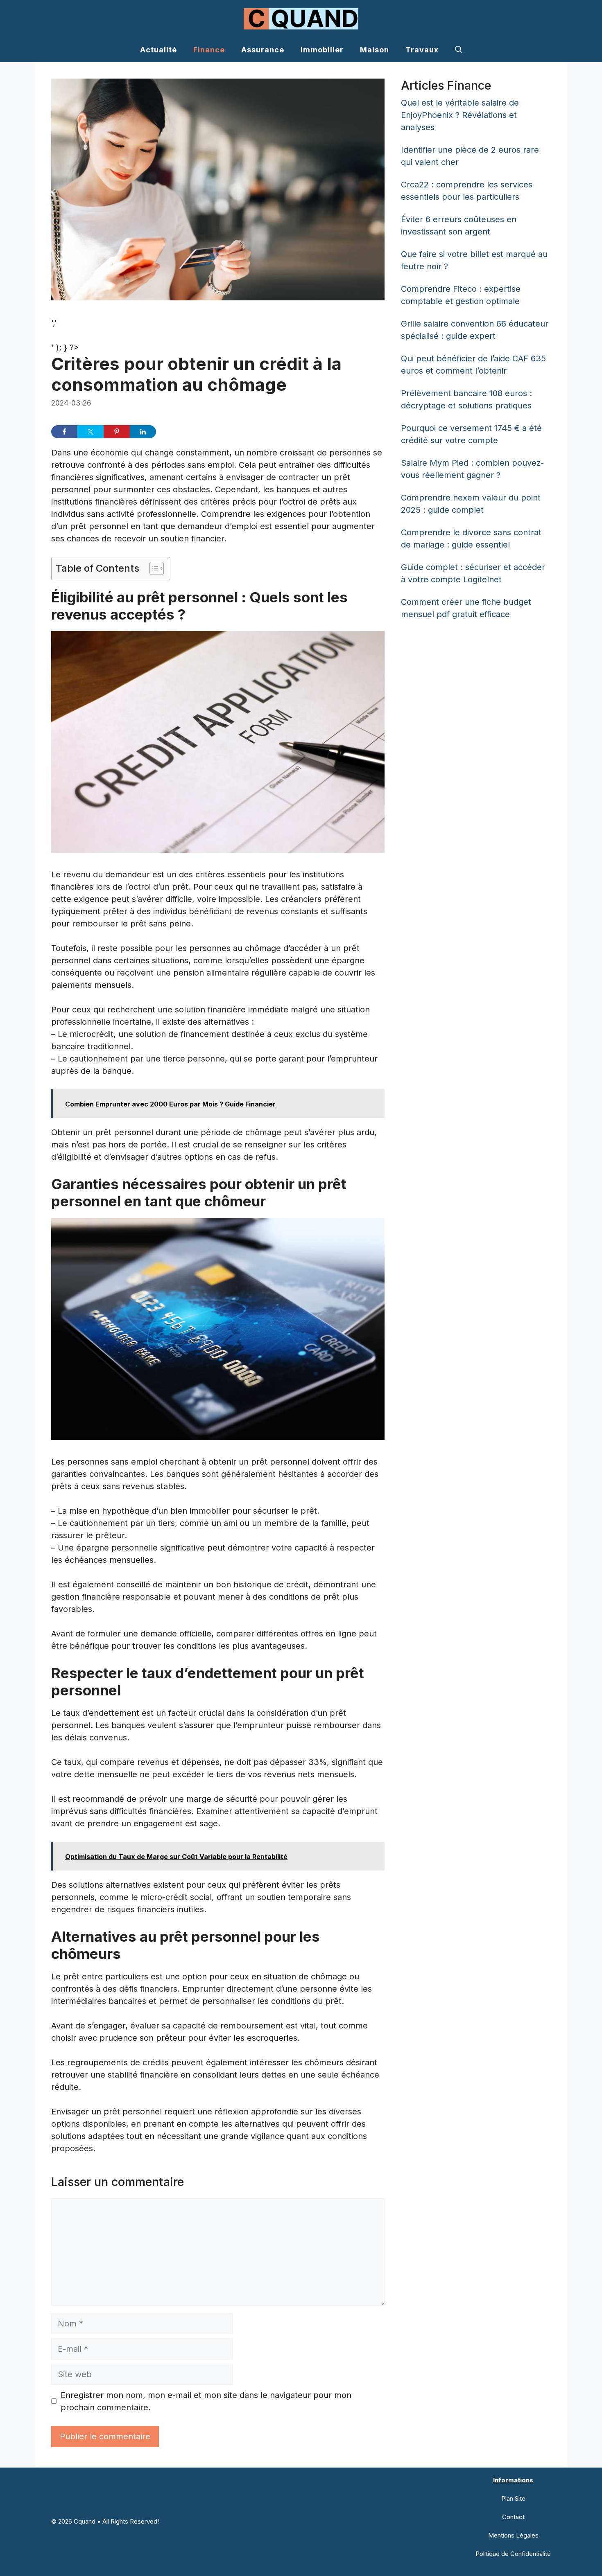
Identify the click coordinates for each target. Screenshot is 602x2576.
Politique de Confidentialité (513, 2554)
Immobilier (322, 50)
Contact (513, 2517)
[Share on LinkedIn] (143, 432)
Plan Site (513, 2498)
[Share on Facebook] (64, 432)
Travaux (422, 50)
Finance (209, 50)
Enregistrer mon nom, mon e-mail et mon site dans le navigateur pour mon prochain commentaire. (206, 2401)
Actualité (158, 50)
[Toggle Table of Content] (153, 568)
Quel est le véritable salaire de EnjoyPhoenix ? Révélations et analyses (460, 115)
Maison (375, 50)
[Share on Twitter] (91, 432)
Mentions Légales (513, 2535)
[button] (459, 50)
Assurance (263, 50)
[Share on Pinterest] (117, 432)
